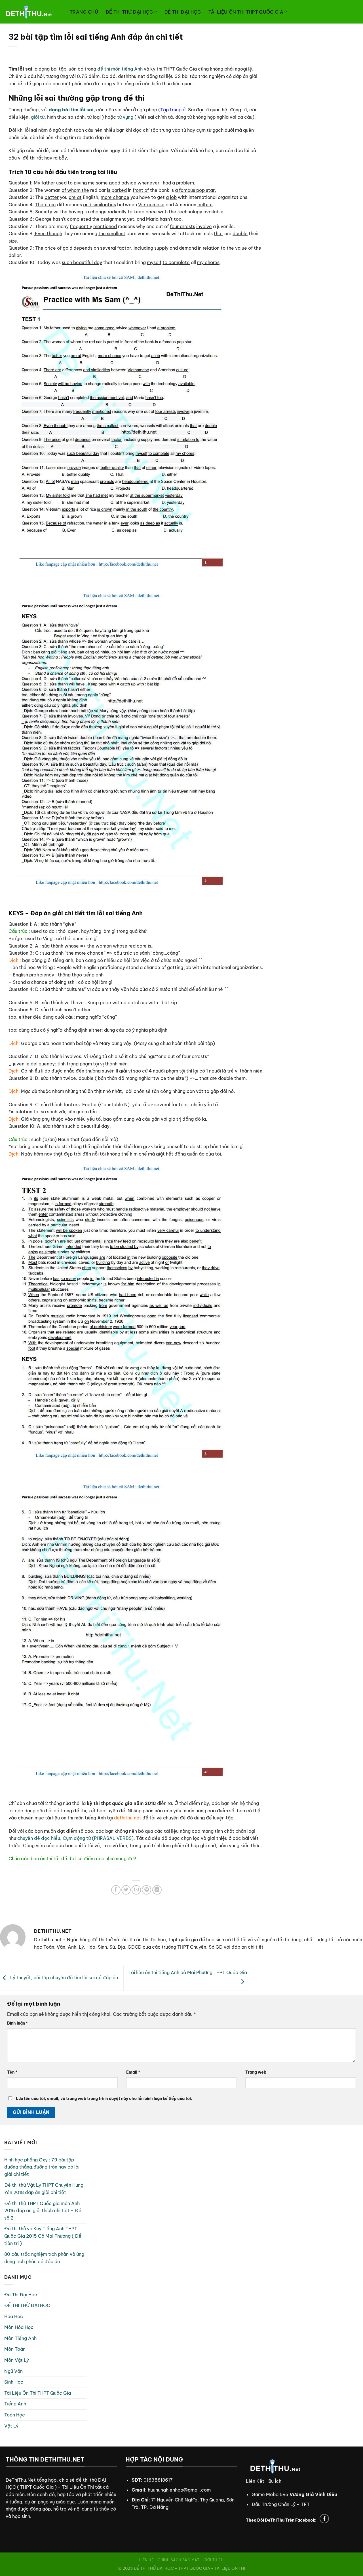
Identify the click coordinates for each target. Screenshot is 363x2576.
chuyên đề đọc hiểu (39, 1838)
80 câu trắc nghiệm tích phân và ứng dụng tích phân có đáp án (44, 2258)
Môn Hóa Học (19, 2327)
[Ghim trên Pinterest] (146, 1890)
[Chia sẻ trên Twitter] (126, 1890)
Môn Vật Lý (17, 2360)
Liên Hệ (146, 2560)
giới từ (38, 117)
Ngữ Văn (13, 2371)
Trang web (256, 2072)
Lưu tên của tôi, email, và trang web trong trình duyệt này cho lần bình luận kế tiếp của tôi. (104, 2099)
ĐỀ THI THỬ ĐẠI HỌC (129, 12)
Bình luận (17, 2023)
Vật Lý (11, 2426)
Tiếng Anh (15, 2404)
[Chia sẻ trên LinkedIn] (157, 1890)
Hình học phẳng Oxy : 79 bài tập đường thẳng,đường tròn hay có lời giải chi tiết (42, 2167)
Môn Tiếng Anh (20, 2338)
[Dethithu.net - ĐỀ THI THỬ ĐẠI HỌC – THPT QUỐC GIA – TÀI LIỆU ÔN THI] (33, 12)
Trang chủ (84, 12)
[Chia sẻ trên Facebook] (116, 1890)
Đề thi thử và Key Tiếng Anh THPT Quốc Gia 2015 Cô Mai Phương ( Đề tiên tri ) (43, 2236)
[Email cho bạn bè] (136, 1890)
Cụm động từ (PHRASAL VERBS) (98, 1838)
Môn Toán (15, 2349)
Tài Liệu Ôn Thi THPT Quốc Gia (246, 12)
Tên (12, 2072)
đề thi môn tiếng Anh (120, 69)
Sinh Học (14, 2382)
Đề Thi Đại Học (182, 12)
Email (133, 2072)
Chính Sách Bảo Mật (179, 2560)
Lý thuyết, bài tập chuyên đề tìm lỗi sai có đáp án (64, 1978)
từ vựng (125, 117)
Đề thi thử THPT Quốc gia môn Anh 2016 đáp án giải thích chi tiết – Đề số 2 (43, 2211)
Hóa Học (14, 2316)
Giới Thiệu (214, 2560)
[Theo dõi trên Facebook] (324, 2519)
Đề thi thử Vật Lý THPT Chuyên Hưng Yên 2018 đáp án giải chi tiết (44, 2189)
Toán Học (15, 2415)
